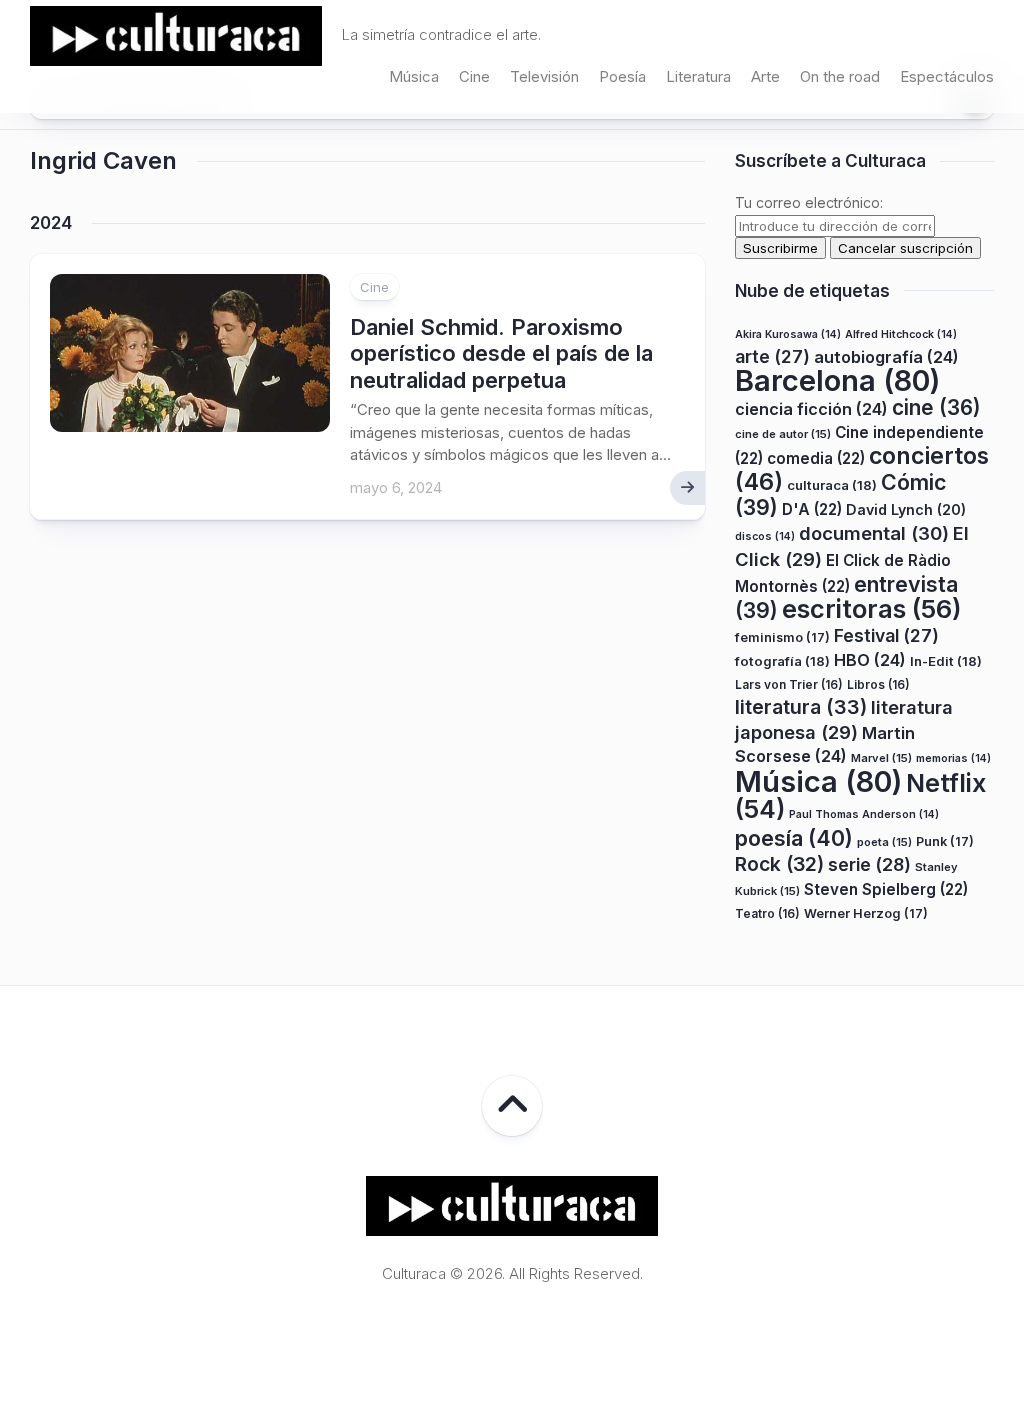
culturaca (832, 485)
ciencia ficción (811, 409)
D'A (812, 509)
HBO (870, 660)
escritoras (872, 608)
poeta (884, 842)
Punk (945, 841)
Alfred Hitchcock (901, 334)
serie (869, 864)
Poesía (622, 76)
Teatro (767, 913)
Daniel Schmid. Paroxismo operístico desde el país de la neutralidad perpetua (501, 353)
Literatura (698, 76)
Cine (474, 76)
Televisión (544, 76)
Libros (878, 684)
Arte (765, 76)
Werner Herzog (866, 913)
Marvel (881, 758)
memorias (953, 758)
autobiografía (886, 357)
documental (874, 533)
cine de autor (783, 434)
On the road (840, 76)
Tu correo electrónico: (809, 202)
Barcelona (837, 380)
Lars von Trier (789, 684)
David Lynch (906, 509)
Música (414, 76)
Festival (886, 635)
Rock (779, 864)
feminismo (782, 637)
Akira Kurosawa (788, 334)
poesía (794, 838)
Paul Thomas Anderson (864, 814)
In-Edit (946, 661)
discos (765, 536)
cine (936, 407)
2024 (51, 223)
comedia (816, 458)
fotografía (782, 661)
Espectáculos (947, 76)
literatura (801, 707)
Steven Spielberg (886, 889)
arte (772, 356)
